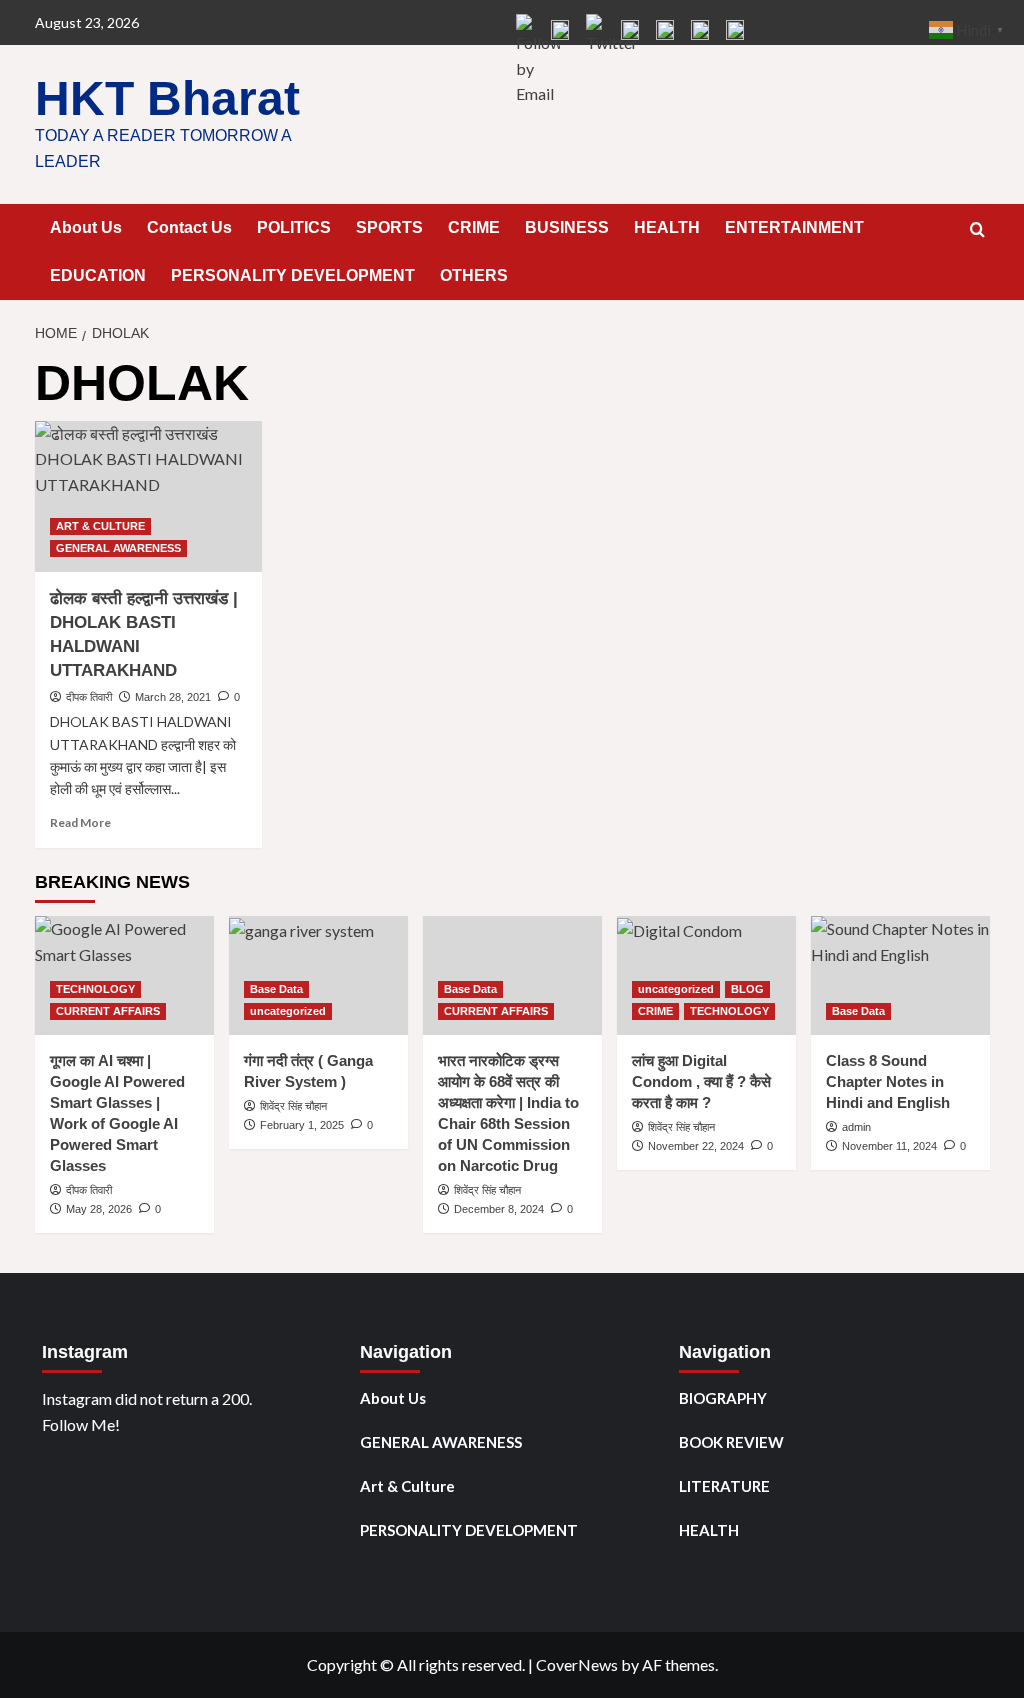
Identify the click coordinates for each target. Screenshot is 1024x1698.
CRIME (474, 227)
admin (856, 1127)
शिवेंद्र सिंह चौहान (293, 1106)
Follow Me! (81, 1424)
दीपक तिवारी (89, 697)
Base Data (276, 989)
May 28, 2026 (99, 1209)
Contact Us (189, 227)
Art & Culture (407, 1486)
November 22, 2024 (696, 1146)
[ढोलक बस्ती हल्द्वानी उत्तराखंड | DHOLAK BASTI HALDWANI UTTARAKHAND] (149, 497)
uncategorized (288, 1011)
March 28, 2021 (173, 697)
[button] (977, 229)
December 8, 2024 (499, 1209)
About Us (86, 227)
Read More (80, 822)
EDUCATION (98, 275)
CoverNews (577, 1664)
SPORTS (389, 227)
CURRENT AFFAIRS (108, 1011)
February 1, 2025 (302, 1125)
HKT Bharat (167, 98)
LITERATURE (724, 1486)
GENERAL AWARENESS (118, 548)
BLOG (747, 989)
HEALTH (667, 227)
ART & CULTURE (100, 526)
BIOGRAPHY (723, 1398)
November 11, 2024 (889, 1146)
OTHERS (474, 275)
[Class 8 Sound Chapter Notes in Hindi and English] (900, 975)
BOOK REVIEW (731, 1442)
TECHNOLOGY (95, 989)
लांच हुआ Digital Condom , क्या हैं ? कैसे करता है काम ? (701, 1081)
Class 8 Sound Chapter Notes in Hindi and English (888, 1081)
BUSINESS (567, 227)
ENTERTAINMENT (794, 227)
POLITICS (294, 227)
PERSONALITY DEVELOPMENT (293, 275)
